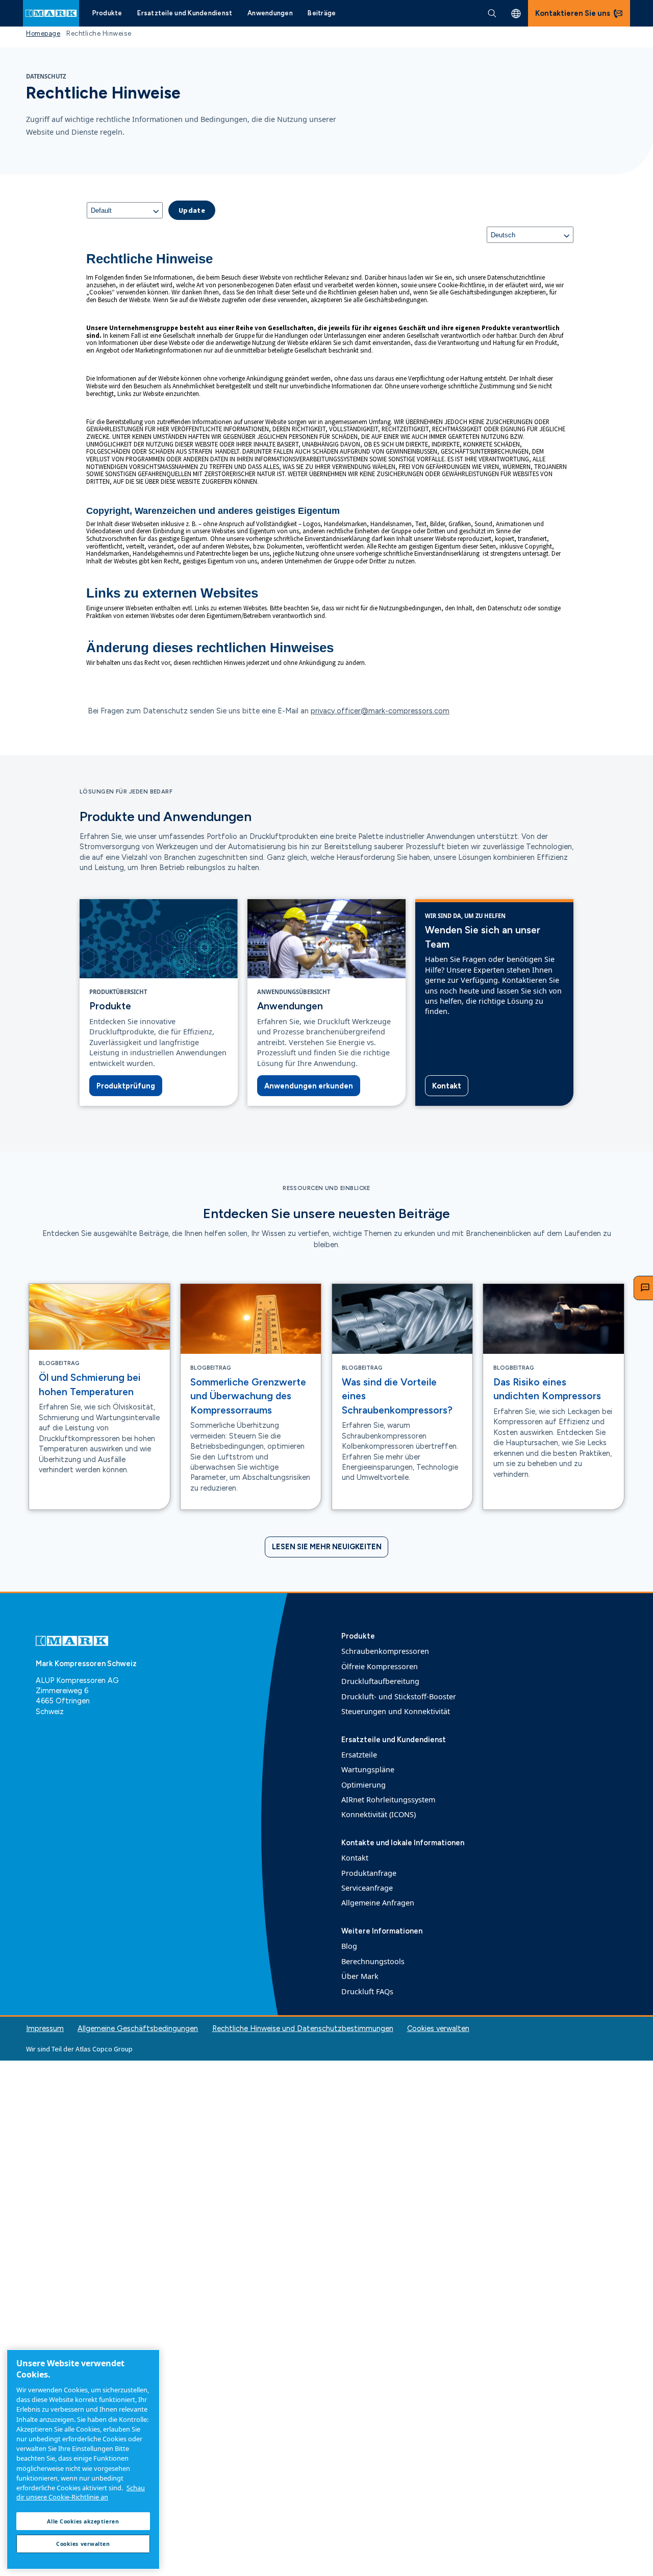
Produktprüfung (126, 1086)
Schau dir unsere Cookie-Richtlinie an (81, 2492)
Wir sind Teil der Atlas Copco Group (79, 2049)
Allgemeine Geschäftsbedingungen (138, 2028)
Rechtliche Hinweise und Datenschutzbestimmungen (303, 2028)
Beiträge (322, 13)
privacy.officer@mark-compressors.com (380, 711)
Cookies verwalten (438, 2029)
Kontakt (447, 1086)
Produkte (107, 13)
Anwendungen (270, 13)
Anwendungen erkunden (309, 1086)
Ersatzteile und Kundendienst (185, 13)
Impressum (45, 2028)
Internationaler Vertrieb (516, 14)
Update (192, 210)
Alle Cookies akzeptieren (83, 2521)
